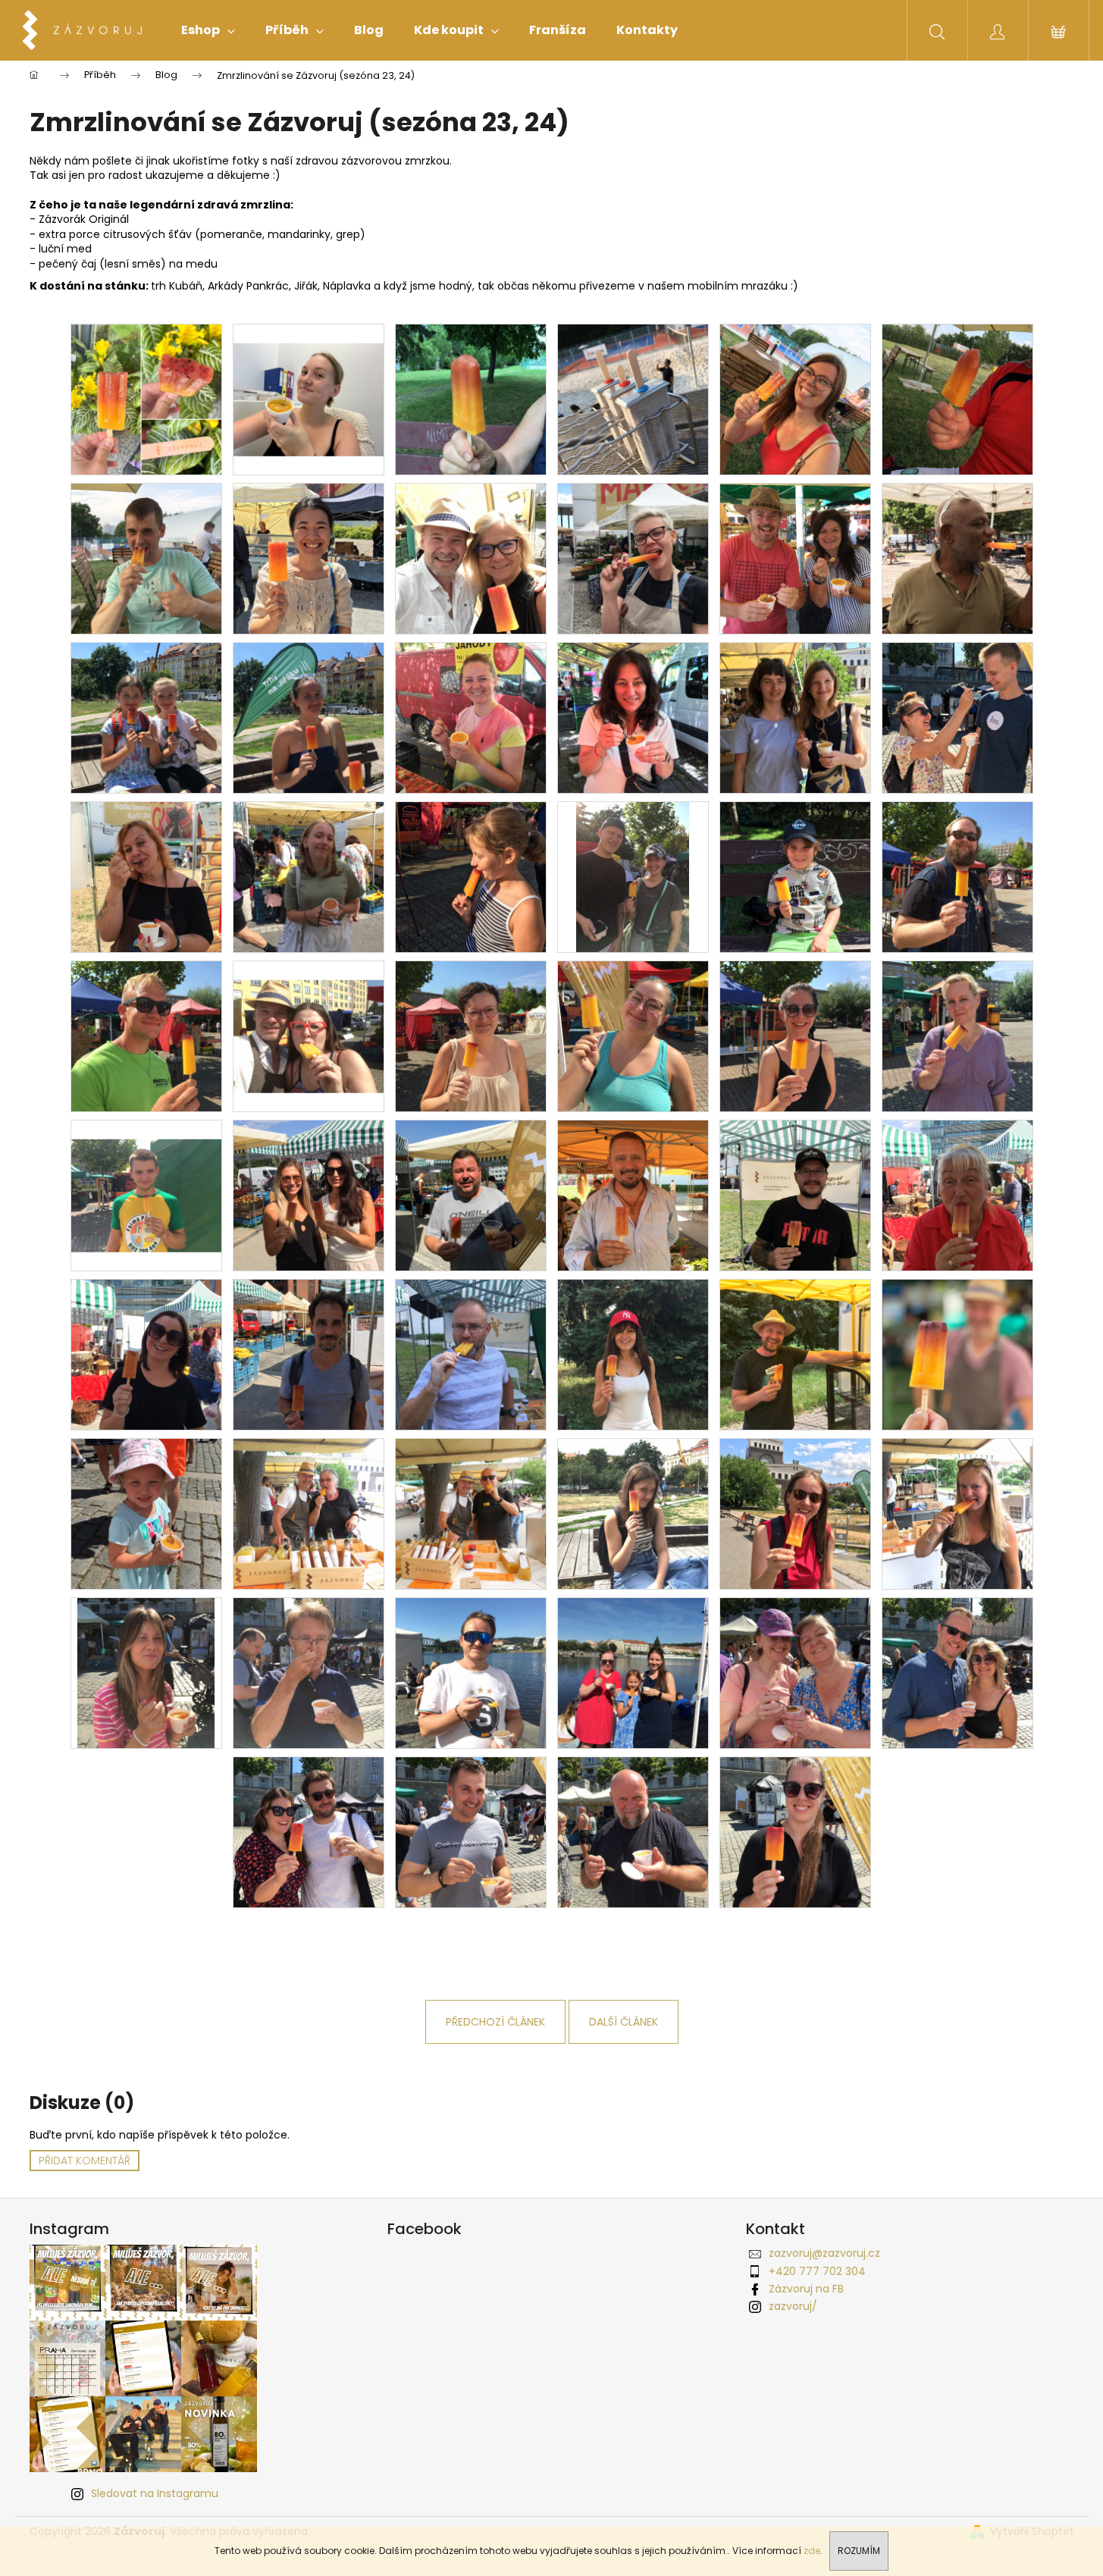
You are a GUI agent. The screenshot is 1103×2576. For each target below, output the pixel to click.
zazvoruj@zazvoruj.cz (824, 2253)
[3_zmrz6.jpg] (146, 1672)
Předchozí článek (495, 2022)
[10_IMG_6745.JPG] (633, 1354)
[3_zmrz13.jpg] (471, 1832)
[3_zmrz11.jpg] (957, 1672)
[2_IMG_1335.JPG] (146, 1354)
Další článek (624, 2022)
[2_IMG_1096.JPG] (795, 876)
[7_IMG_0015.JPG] (633, 399)
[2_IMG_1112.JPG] (795, 1036)
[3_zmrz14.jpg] (633, 1832)
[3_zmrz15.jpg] (795, 1832)
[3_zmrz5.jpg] (957, 1513)
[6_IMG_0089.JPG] (309, 717)
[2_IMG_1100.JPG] (146, 1036)
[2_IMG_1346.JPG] (471, 1354)
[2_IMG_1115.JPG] (957, 1036)
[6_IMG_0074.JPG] (795, 558)
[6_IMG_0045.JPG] (309, 558)
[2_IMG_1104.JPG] (471, 1036)
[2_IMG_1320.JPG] (633, 1195)
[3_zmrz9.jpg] (633, 1672)
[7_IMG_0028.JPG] (146, 558)
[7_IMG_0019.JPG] (795, 399)
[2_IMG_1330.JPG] (957, 1195)
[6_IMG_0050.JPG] (471, 558)
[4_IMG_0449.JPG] (146, 876)
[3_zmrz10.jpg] (795, 1672)
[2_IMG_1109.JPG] (633, 1036)
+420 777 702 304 (817, 2271)
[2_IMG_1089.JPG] (471, 876)
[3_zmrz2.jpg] (471, 1513)
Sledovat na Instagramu (155, 2493)
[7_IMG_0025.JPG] (957, 399)
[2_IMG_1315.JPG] (309, 1195)
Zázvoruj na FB (806, 2289)
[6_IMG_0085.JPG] (146, 717)
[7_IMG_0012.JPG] (471, 399)
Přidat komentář (85, 2161)
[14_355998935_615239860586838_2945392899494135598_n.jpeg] (146, 399)
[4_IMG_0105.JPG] (795, 717)
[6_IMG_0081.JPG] (957, 558)
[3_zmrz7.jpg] (309, 1672)
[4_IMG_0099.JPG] (633, 717)
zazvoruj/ (793, 2306)
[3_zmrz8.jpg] (471, 1672)
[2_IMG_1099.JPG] (957, 876)
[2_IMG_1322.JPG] (795, 1195)
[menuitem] (208, 30)
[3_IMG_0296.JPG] (957, 717)
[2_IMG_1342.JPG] (309, 1354)
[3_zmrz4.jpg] (795, 1513)
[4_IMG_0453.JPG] (309, 876)
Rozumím (859, 2551)
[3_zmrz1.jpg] (309, 1513)
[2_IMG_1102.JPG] (309, 1017)
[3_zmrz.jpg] (146, 1513)
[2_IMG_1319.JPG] (471, 1195)
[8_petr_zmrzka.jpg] (957, 1354)
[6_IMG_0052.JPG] (633, 558)
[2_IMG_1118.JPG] (146, 1176)
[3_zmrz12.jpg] (309, 1832)
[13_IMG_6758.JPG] (795, 1354)
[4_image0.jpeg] (309, 380)
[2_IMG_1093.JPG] (633, 876)
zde (812, 2551)
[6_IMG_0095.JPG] (471, 717)
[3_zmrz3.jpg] (633, 1513)
